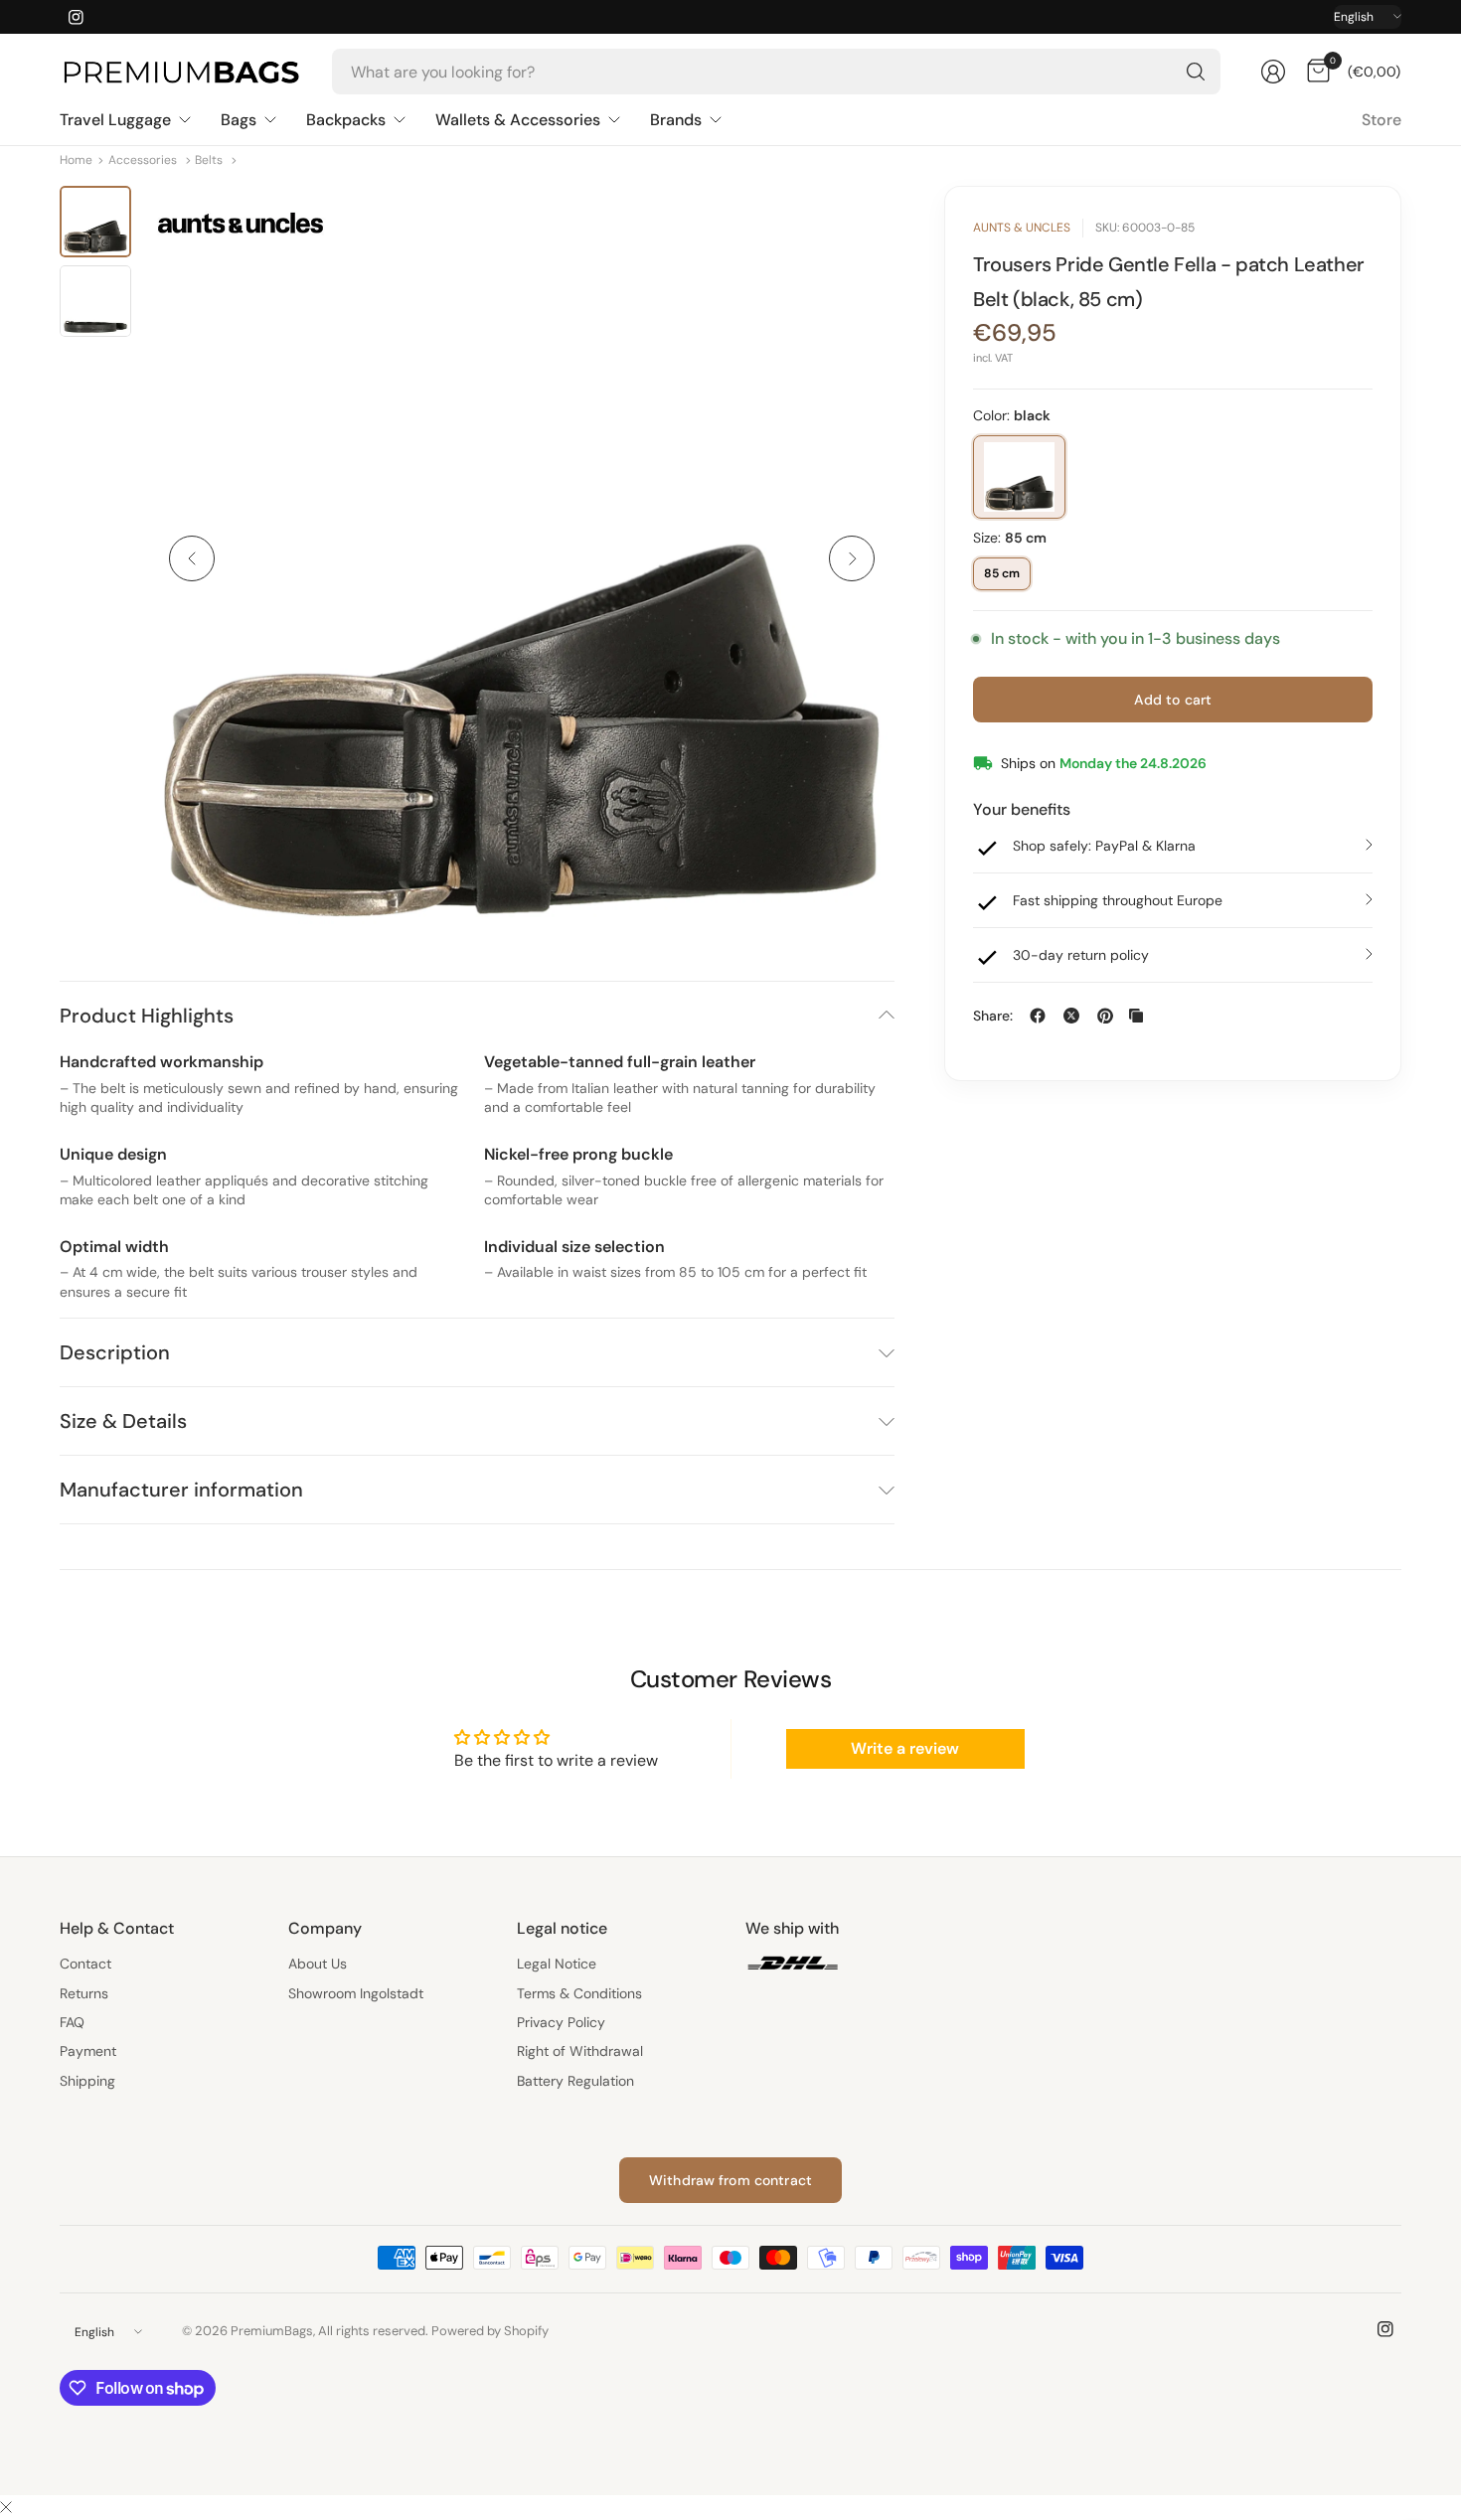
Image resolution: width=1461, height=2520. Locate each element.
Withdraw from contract (730, 2180)
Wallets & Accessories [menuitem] (518, 120)
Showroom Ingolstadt (356, 1993)
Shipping (87, 2081)
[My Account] (1273, 72)
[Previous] (192, 558)
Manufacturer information (181, 1490)
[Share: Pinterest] (1105, 1016)
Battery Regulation (575, 2081)
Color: (1012, 415)
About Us (318, 1964)
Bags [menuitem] (239, 120)
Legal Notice (557, 1964)
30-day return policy (1081, 955)
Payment (88, 2051)
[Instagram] (76, 17)
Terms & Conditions (579, 1993)
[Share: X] (1071, 1016)
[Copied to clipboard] (1136, 1016)
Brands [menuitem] (676, 120)
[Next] (852, 558)
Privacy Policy (561, 2022)
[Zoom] (857, 224)
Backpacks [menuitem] (346, 120)
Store (1381, 120)
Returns (84, 1993)
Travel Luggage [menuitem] (115, 120)
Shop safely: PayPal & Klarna (1104, 846)
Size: (1010, 538)
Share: (993, 1016)
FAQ (72, 2022)
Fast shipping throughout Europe (1118, 900)
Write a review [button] (905, 1748)
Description (115, 1352)
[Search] (1196, 72)
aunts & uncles (1022, 228)
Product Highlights (147, 1016)
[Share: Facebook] (1038, 1016)
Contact (85, 1964)
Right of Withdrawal (580, 2051)
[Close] (6, 2508)
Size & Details (123, 1421)
